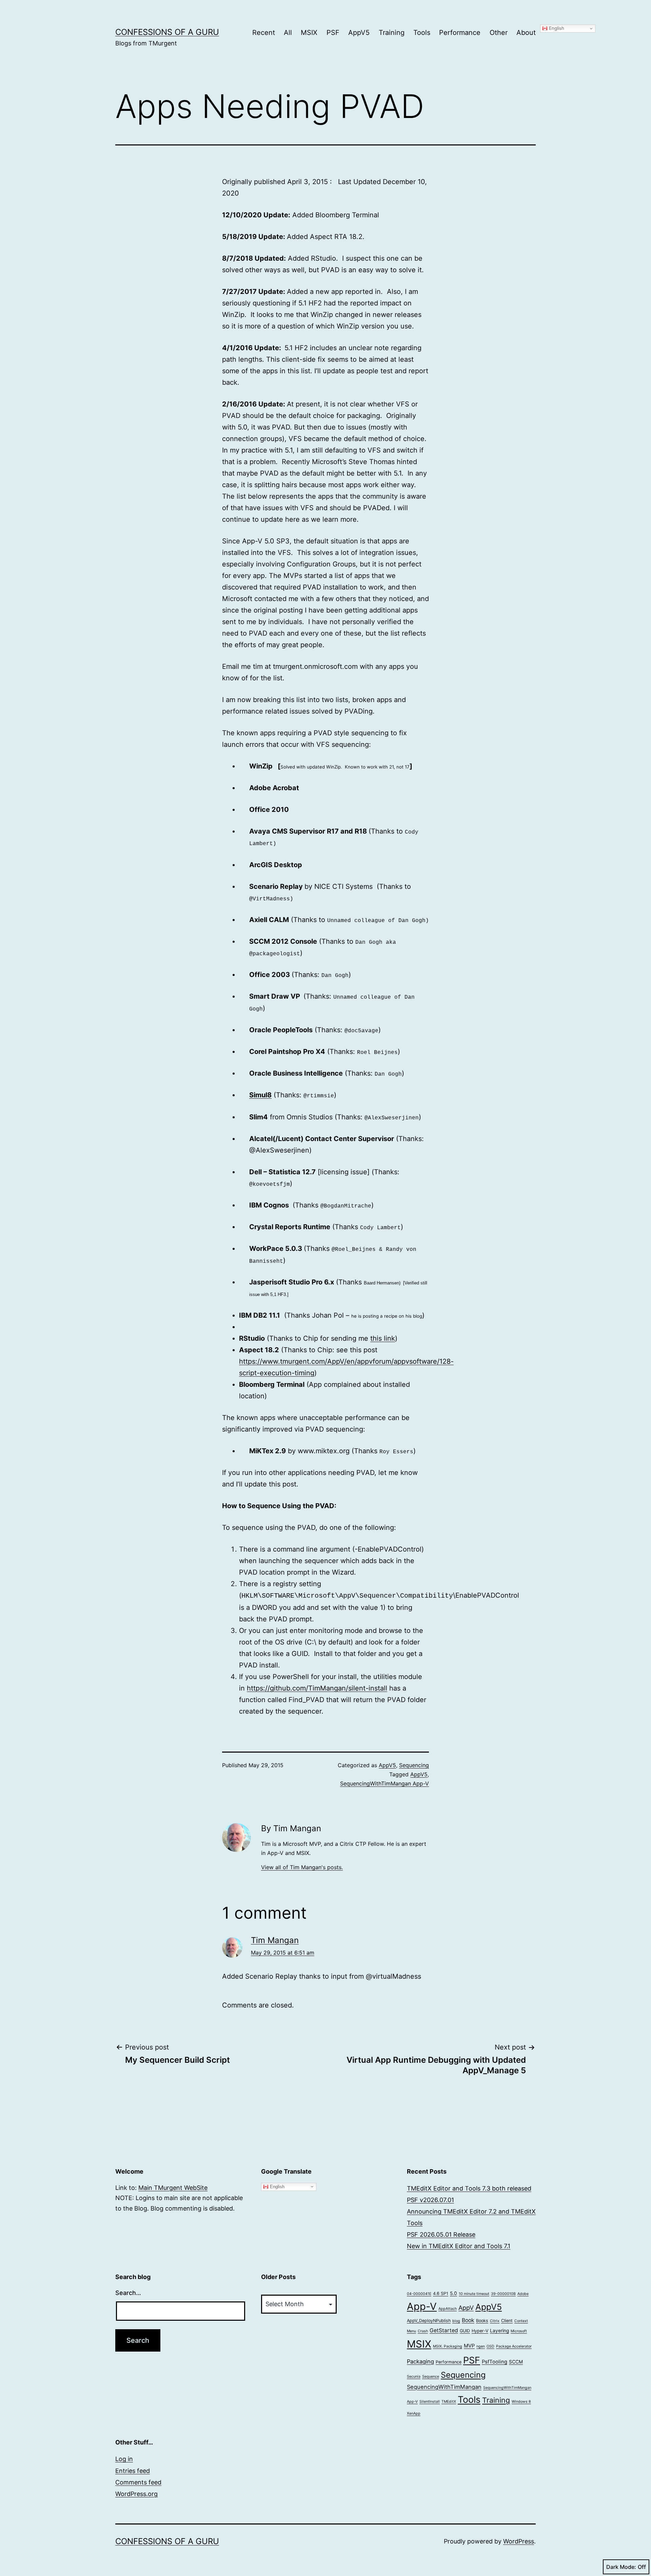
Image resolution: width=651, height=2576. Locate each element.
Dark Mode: (621, 2567)
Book (468, 2320)
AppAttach (448, 2309)
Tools (422, 33)
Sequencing (414, 1765)
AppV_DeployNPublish (429, 2321)
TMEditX (449, 2402)
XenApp (414, 2413)
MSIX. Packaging (448, 2346)
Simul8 (260, 1095)
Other (499, 33)
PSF (333, 33)
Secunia (414, 2377)
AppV (466, 2308)
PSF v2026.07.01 (430, 2200)
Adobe (523, 2294)
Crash (423, 2331)
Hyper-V (480, 2331)
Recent (264, 33)
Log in (124, 2459)
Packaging (420, 2361)
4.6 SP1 (441, 2293)
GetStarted (444, 2330)
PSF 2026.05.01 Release (441, 2234)
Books (482, 2321)
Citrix (495, 2321)
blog (456, 2321)
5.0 (453, 2293)
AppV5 (359, 33)
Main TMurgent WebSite (173, 2188)
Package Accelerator (514, 2346)
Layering (499, 2331)
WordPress (519, 2541)
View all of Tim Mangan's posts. (302, 1867)
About (526, 33)
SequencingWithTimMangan (444, 2387)
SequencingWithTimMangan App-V (384, 1783)
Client (507, 2321)
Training (392, 33)
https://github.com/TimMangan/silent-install (317, 1688)
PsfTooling (495, 2362)
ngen (481, 2346)
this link (383, 1338)
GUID (465, 2331)
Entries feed (133, 2471)
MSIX (309, 33)
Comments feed (138, 2482)
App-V (422, 2306)
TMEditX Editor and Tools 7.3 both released (469, 2188)
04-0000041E (419, 2294)
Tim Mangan (275, 1940)
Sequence (431, 2377)
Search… (128, 2293)
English (556, 28)
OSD (490, 2346)
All (288, 33)
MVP (469, 2346)
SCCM (516, 2362)
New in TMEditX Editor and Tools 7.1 (459, 2246)
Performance (460, 33)
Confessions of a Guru (167, 32)
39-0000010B (503, 2294)
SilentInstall (430, 2402)
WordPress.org (136, 2494)
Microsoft (519, 2331)
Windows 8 (521, 2402)
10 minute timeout (474, 2294)
